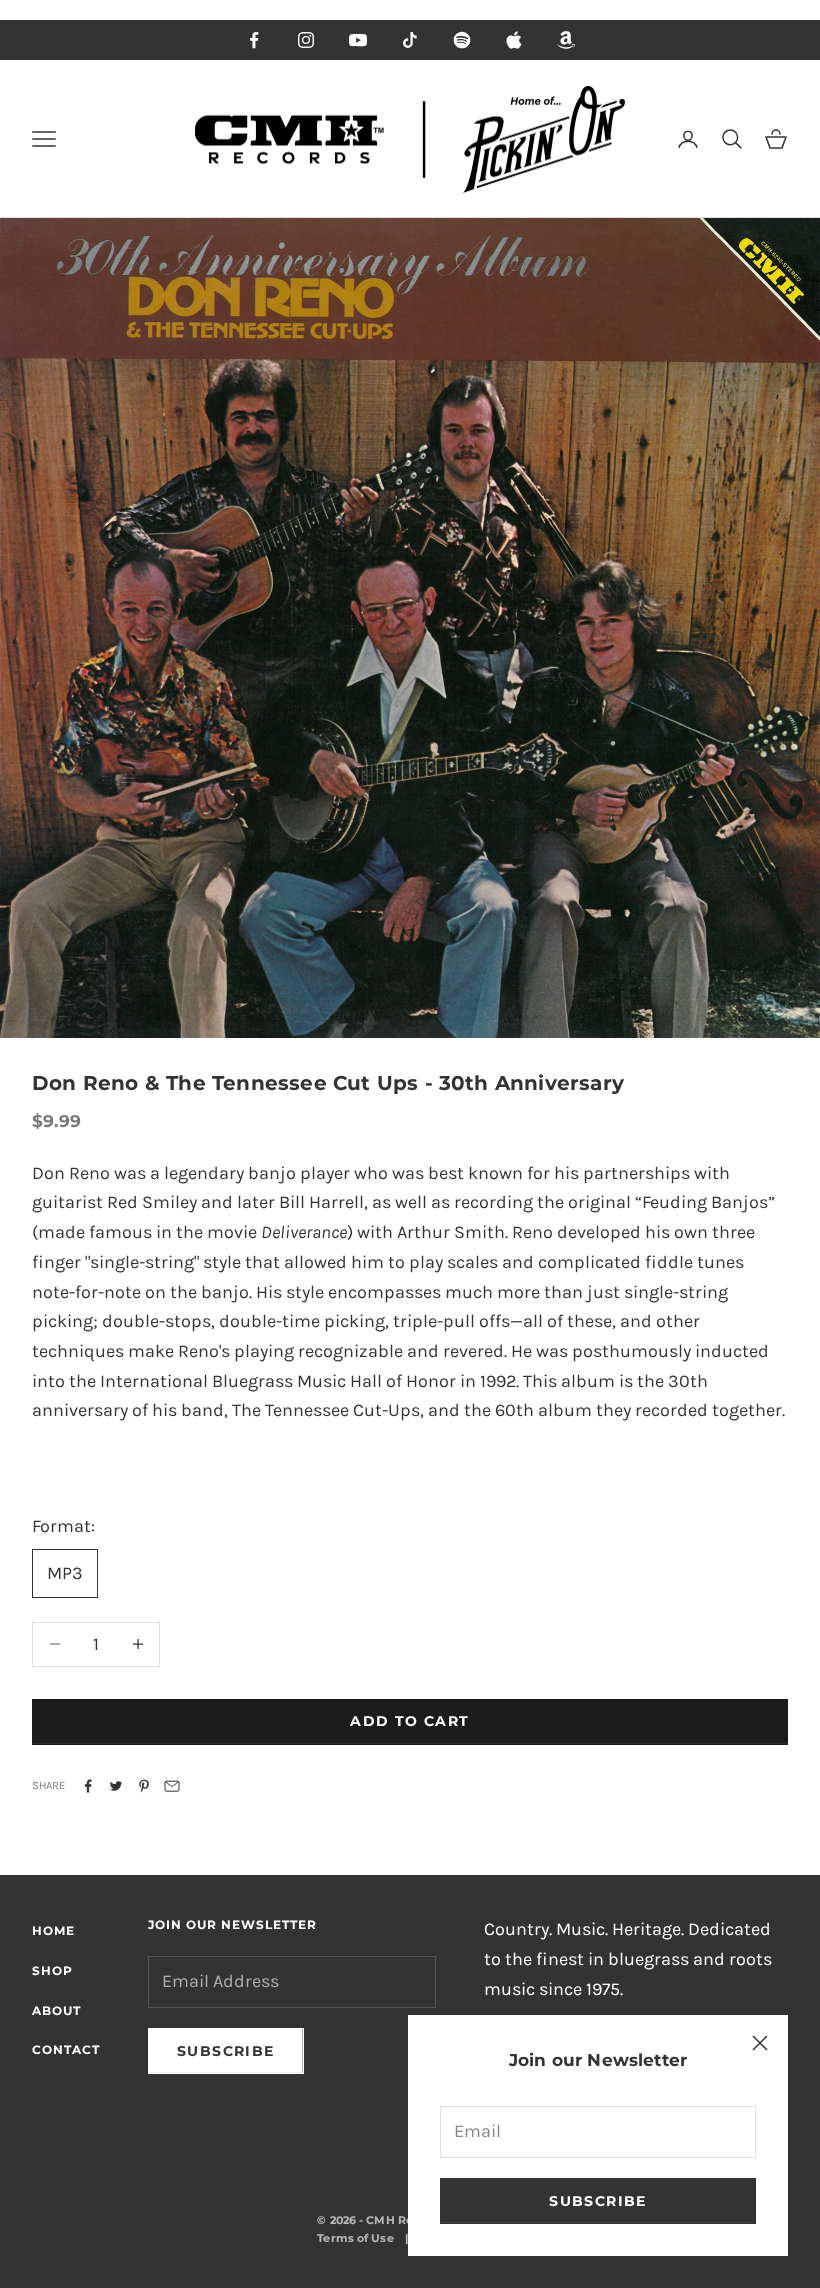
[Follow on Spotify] (462, 40)
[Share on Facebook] (88, 1786)
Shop (52, 1970)
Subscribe (598, 2201)
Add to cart (409, 1721)
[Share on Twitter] (116, 1786)
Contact (66, 2049)
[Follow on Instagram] (306, 40)
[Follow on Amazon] (566, 40)
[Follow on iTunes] (514, 40)
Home (53, 1930)
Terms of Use (355, 2238)
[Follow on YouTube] (358, 40)
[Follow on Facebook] (254, 40)
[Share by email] (172, 1786)
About (56, 2010)
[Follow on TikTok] (410, 40)
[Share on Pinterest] (144, 1786)
